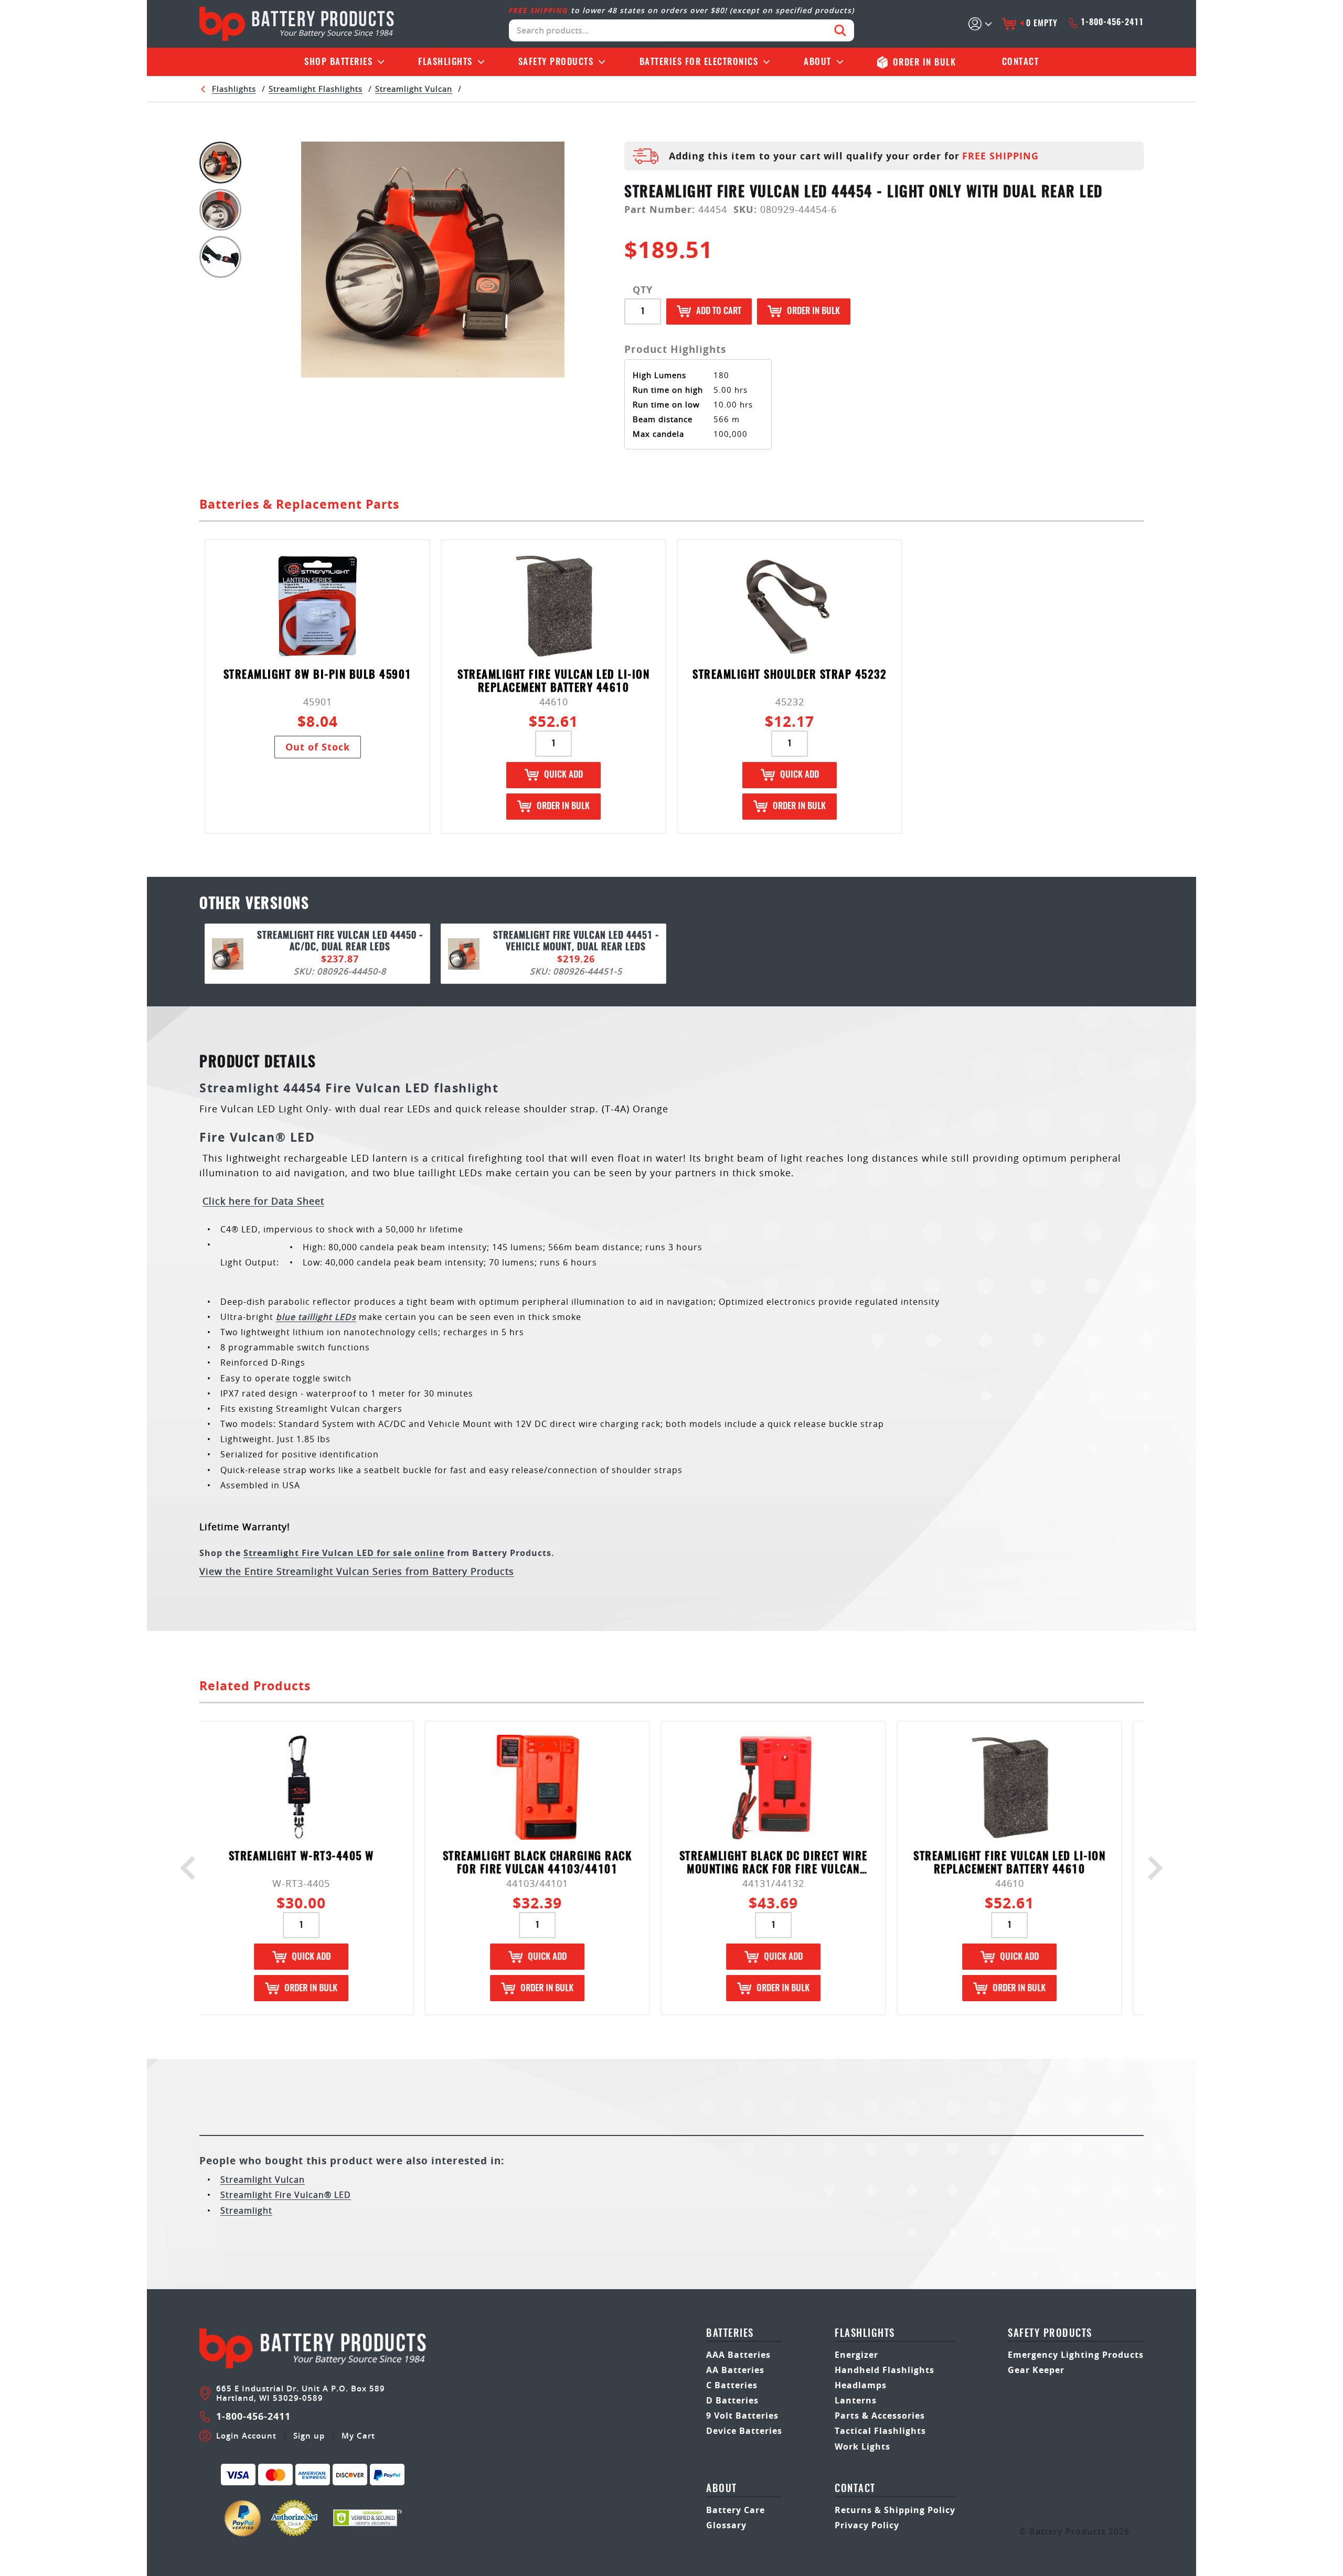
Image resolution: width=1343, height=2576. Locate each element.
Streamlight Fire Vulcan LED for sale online (344, 1553)
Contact (1021, 62)
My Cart (358, 2436)
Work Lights (862, 2446)
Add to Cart (719, 311)
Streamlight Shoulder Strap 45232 (790, 675)
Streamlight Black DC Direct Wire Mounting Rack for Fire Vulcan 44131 (554, 1864)
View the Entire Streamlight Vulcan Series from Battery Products (357, 1571)
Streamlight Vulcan (414, 89)
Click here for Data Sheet (263, 1201)
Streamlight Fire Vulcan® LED (286, 2195)
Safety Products (556, 62)
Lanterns (856, 2400)
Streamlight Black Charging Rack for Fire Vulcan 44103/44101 (318, 1863)
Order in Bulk (813, 311)
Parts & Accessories (880, 2416)
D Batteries (732, 2400)
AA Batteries (735, 2370)
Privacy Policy (867, 2525)
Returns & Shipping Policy (895, 2510)
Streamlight (246, 2210)
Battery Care (736, 2510)
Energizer (856, 2355)
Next (1151, 1868)
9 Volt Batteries (742, 2416)
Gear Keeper (1036, 2370)
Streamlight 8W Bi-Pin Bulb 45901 (318, 675)
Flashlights (445, 62)
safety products (1050, 2334)
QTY (643, 290)
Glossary (726, 2525)
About (818, 62)
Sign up (309, 2436)
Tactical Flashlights (880, 2431)
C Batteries (732, 2385)
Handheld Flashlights (884, 2370)
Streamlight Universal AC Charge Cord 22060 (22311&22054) (1026, 1863)
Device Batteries (744, 2431)
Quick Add (563, 775)
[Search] (840, 30)
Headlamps (861, 2385)
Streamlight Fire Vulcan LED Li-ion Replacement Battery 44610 (553, 682)
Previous (192, 1868)
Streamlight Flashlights (316, 89)
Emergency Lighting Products (1076, 2355)
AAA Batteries (738, 2355)
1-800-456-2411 (1112, 23)
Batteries (338, 62)
